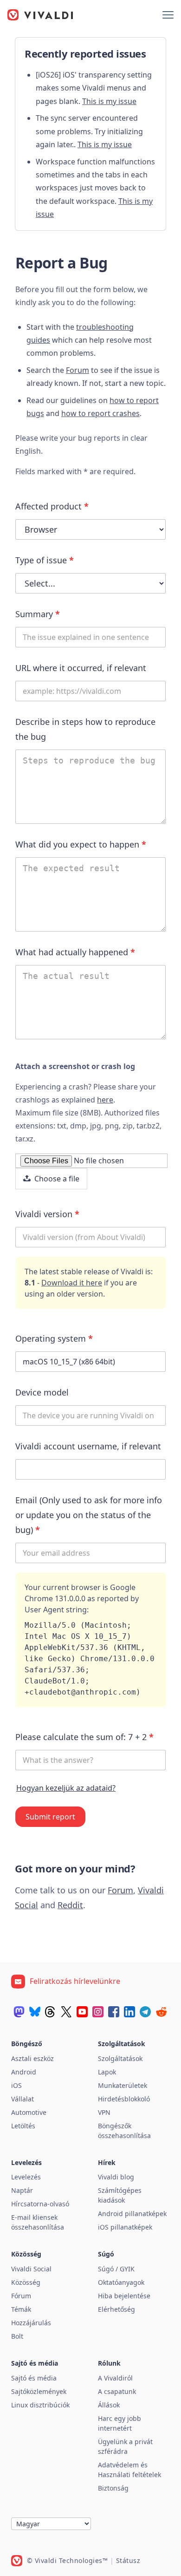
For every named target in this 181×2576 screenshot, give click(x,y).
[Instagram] (98, 2012)
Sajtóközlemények (39, 2391)
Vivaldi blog (116, 2177)
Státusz (128, 2560)
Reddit (70, 1905)
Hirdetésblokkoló (124, 2099)
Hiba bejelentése (124, 2296)
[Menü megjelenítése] (168, 15)
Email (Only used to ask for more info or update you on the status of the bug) (89, 1515)
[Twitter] (66, 2012)
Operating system (54, 1338)
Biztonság (113, 2488)
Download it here (72, 1283)
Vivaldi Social (31, 2269)
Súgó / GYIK (116, 2269)
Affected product (52, 506)
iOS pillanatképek (125, 2227)
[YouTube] (82, 2012)
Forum (78, 370)
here (105, 1100)
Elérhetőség (116, 2309)
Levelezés (26, 2177)
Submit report (50, 1817)
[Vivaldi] (40, 15)
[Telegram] (145, 2012)
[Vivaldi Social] (19, 2012)
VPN (104, 2112)
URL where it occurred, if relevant (81, 668)
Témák (21, 2309)
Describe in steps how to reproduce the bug (85, 729)
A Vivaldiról (115, 2378)
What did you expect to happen (81, 844)
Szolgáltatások (120, 2058)
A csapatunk (117, 2391)
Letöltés (23, 2126)
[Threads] (51, 2012)
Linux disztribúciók (40, 2405)
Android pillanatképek (132, 2214)
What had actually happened (75, 952)
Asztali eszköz (32, 2058)
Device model (42, 1392)
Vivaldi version (47, 1214)
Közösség (26, 2282)
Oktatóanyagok (121, 2282)
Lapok (107, 2072)
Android (24, 2072)
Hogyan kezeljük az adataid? (66, 1788)
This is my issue (109, 101)
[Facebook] (114, 2012)
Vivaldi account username (88, 1446)
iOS (16, 2085)
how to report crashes (100, 413)
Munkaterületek (123, 2085)
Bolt (17, 2336)
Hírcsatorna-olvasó (40, 2204)
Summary (38, 614)
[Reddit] (161, 2012)
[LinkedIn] (129, 2012)
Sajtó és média (34, 2378)
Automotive (29, 2112)
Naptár (22, 2190)
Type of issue (45, 560)
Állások (109, 2405)
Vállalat (23, 2099)
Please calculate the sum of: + (84, 1737)
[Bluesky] (35, 2012)
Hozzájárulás (31, 2323)
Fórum (21, 2296)
